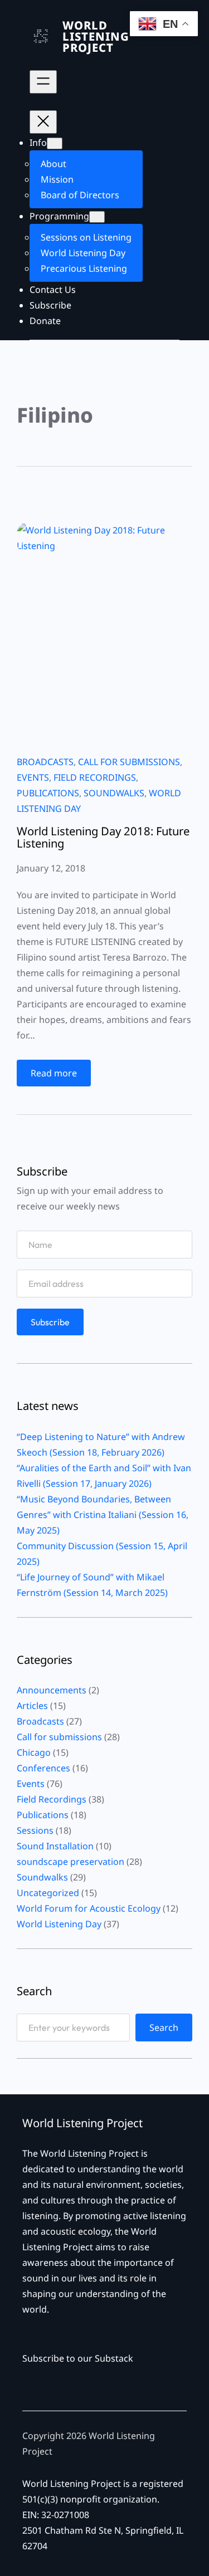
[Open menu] (43, 82)
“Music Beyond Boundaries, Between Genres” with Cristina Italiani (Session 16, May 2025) (103, 1515)
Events (33, 777)
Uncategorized (48, 1893)
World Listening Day (59, 1924)
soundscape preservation (71, 1862)
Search (164, 2028)
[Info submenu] (55, 143)
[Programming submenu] (97, 217)
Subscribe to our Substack (78, 2358)
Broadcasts (45, 762)
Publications (48, 793)
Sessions (35, 1830)
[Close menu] (43, 122)
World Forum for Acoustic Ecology (89, 1908)
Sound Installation (55, 1846)
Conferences (43, 1768)
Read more (58, 1076)
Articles (32, 1706)
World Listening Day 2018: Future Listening (103, 837)
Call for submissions (129, 762)
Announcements (52, 1690)
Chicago (34, 1752)
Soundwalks (114, 793)
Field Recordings (95, 777)
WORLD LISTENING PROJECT (96, 36)
